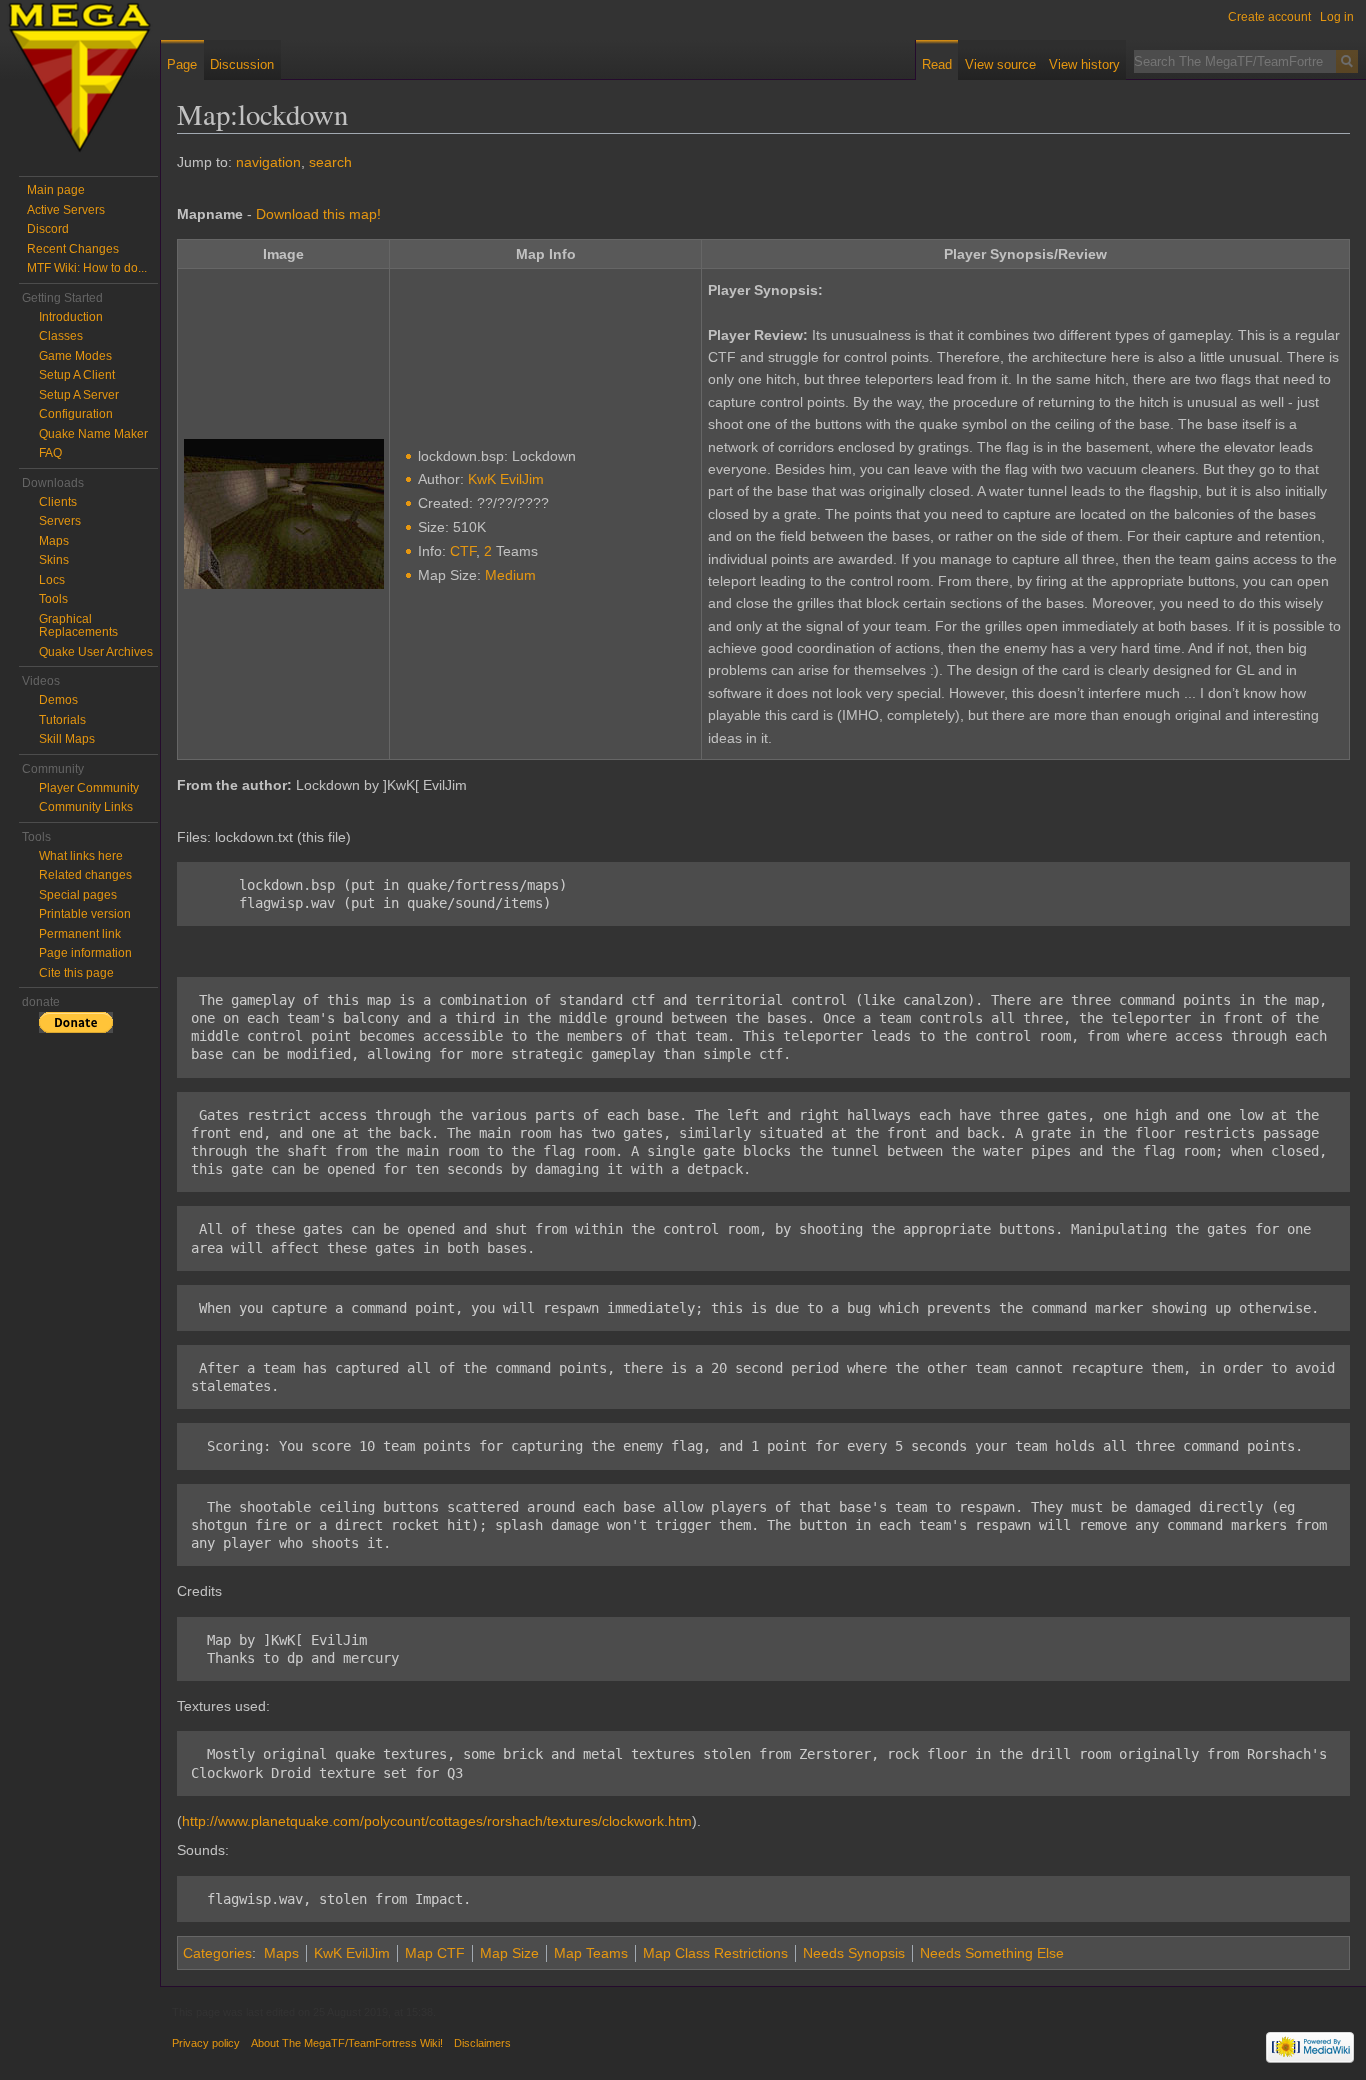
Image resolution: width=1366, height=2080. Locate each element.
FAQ (50, 453)
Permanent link (80, 934)
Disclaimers (482, 2043)
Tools (53, 599)
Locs (52, 580)
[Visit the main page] (80, 80)
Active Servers (66, 210)
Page (182, 64)
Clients (58, 502)
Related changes (85, 875)
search (330, 162)
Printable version (85, 914)
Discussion (242, 64)
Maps (281, 1953)
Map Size (509, 1953)
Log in (1337, 17)
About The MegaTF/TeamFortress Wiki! (347, 2043)
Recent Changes (73, 249)
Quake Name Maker (93, 434)
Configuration (76, 414)
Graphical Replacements (78, 626)
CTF (463, 551)
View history (1084, 64)
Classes (61, 336)
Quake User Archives (96, 652)
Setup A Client (77, 375)
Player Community (89, 788)
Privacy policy (206, 2043)
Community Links (86, 807)
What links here (81, 856)
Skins (54, 560)
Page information (85, 953)
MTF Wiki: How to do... (87, 268)
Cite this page (76, 973)
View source (1000, 64)
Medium (510, 575)
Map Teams (591, 1953)
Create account (1269, 17)
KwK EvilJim (506, 479)
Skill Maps (67, 739)
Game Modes (75, 356)
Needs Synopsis (854, 1953)
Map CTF (435, 1953)
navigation (268, 162)
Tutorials (62, 720)
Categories (217, 1953)
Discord (48, 229)
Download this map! (318, 214)
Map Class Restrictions (715, 1953)
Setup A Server (79, 395)
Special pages (78, 895)
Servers (60, 521)
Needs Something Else (992, 1953)
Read (937, 64)
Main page (56, 190)
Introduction (71, 317)
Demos (58, 700)
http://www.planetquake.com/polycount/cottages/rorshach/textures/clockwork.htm (437, 1821)
